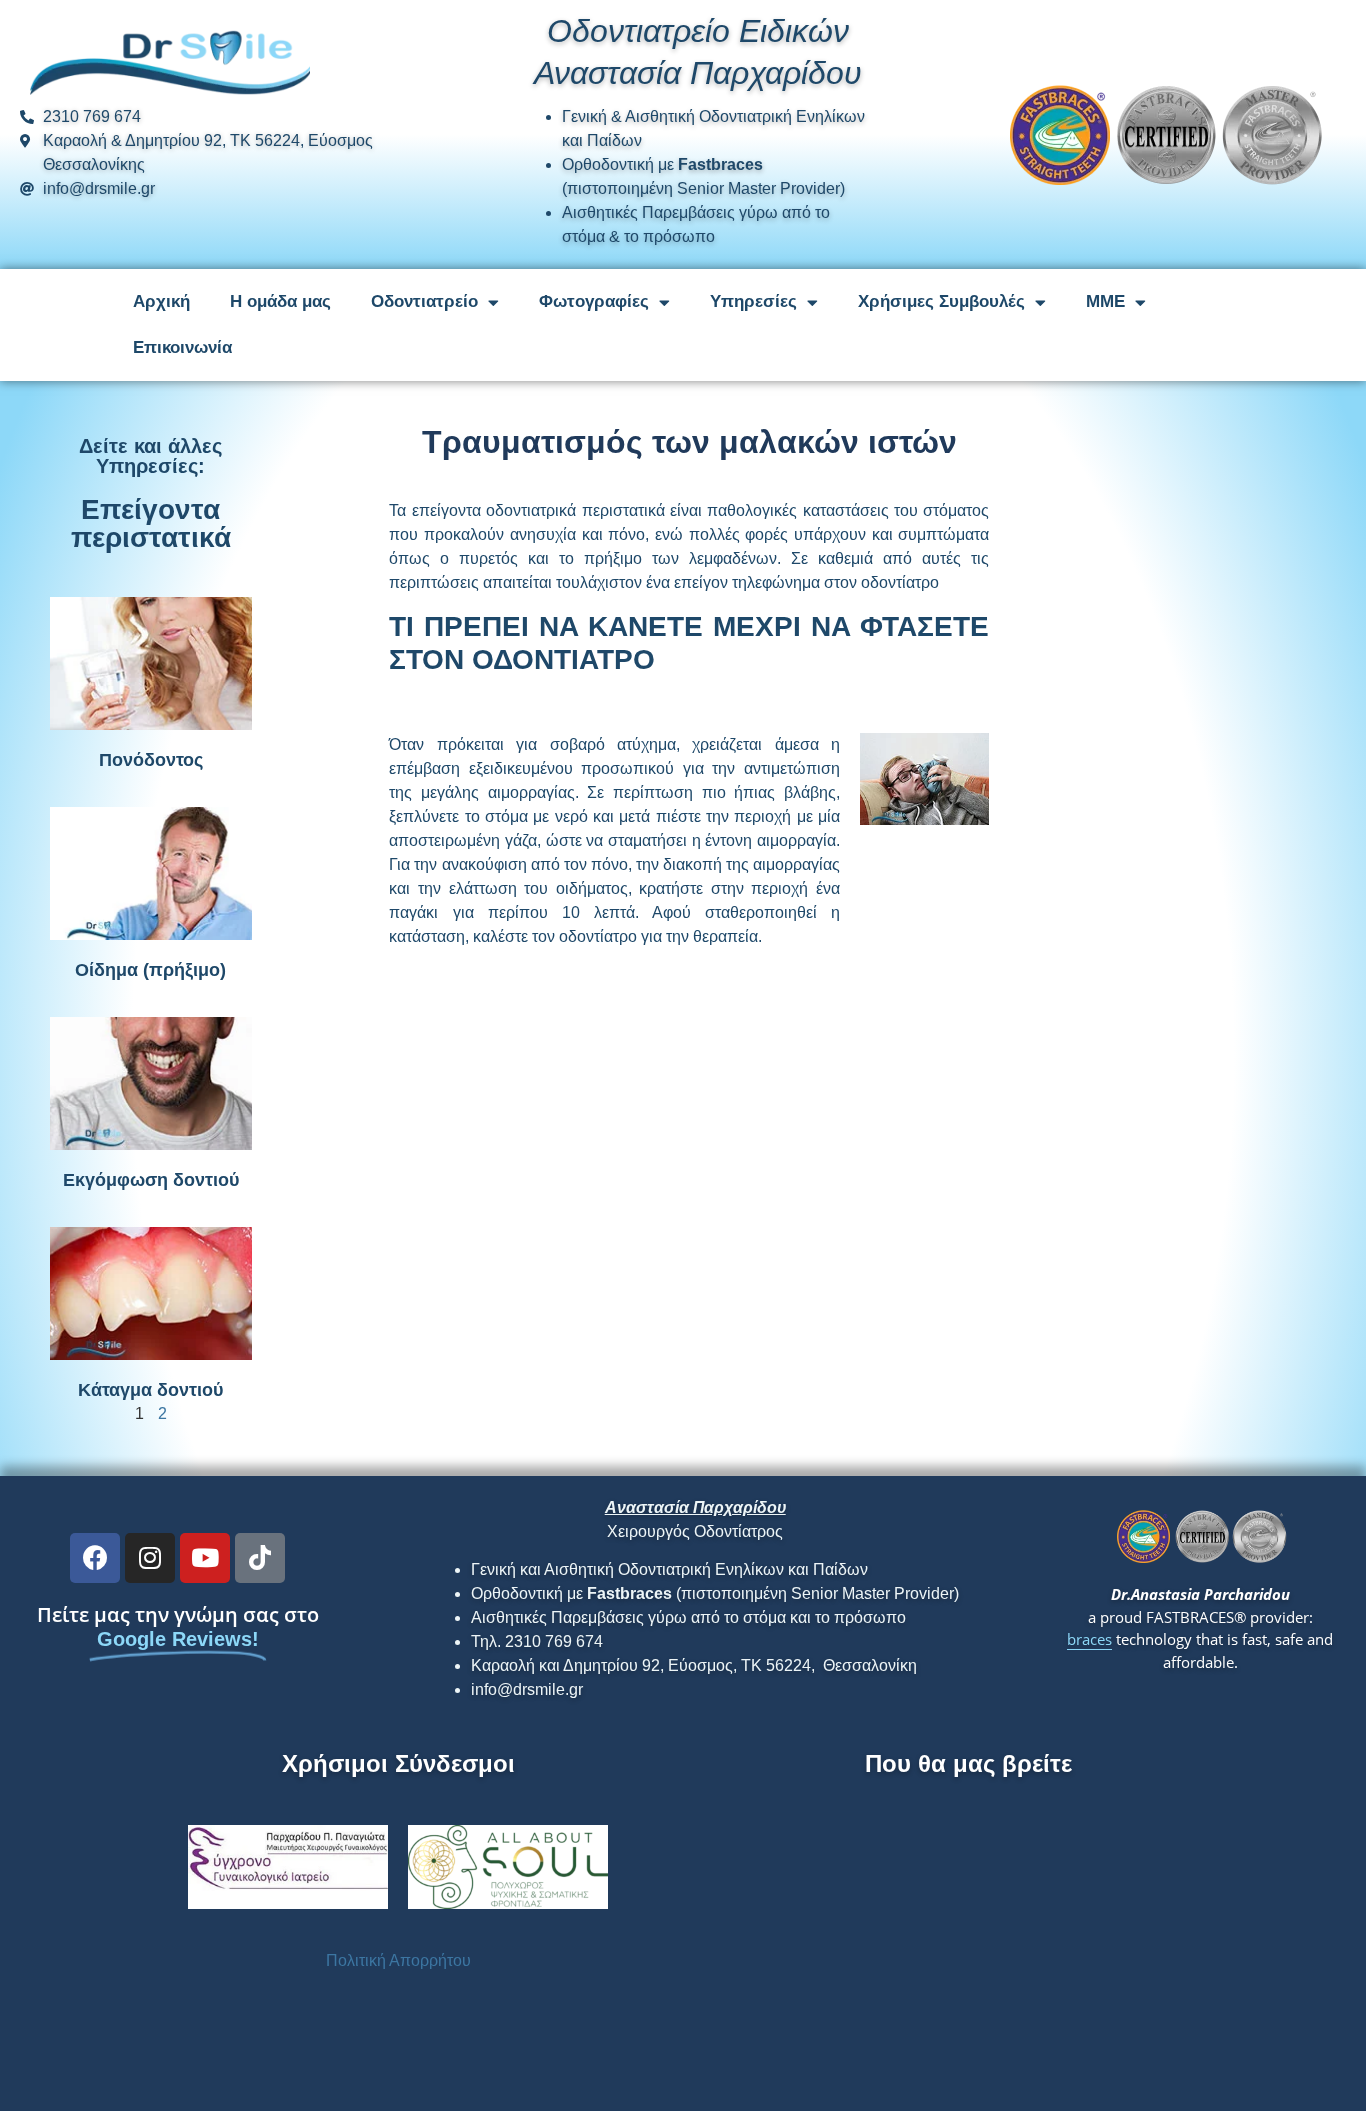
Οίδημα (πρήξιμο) (150, 970)
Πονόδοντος (151, 760)
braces (1089, 1639)
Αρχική (161, 301)
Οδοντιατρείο (424, 301)
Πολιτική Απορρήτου (398, 1960)
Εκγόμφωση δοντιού (151, 1180)
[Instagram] (150, 1558)
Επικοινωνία (182, 347)
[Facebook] (95, 1558)
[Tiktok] (260, 1558)
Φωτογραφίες (594, 301)
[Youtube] (205, 1558)
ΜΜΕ (1105, 301)
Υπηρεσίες (753, 301)
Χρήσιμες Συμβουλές (941, 301)
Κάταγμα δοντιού (150, 1390)
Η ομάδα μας (280, 301)
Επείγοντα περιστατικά (151, 523)
